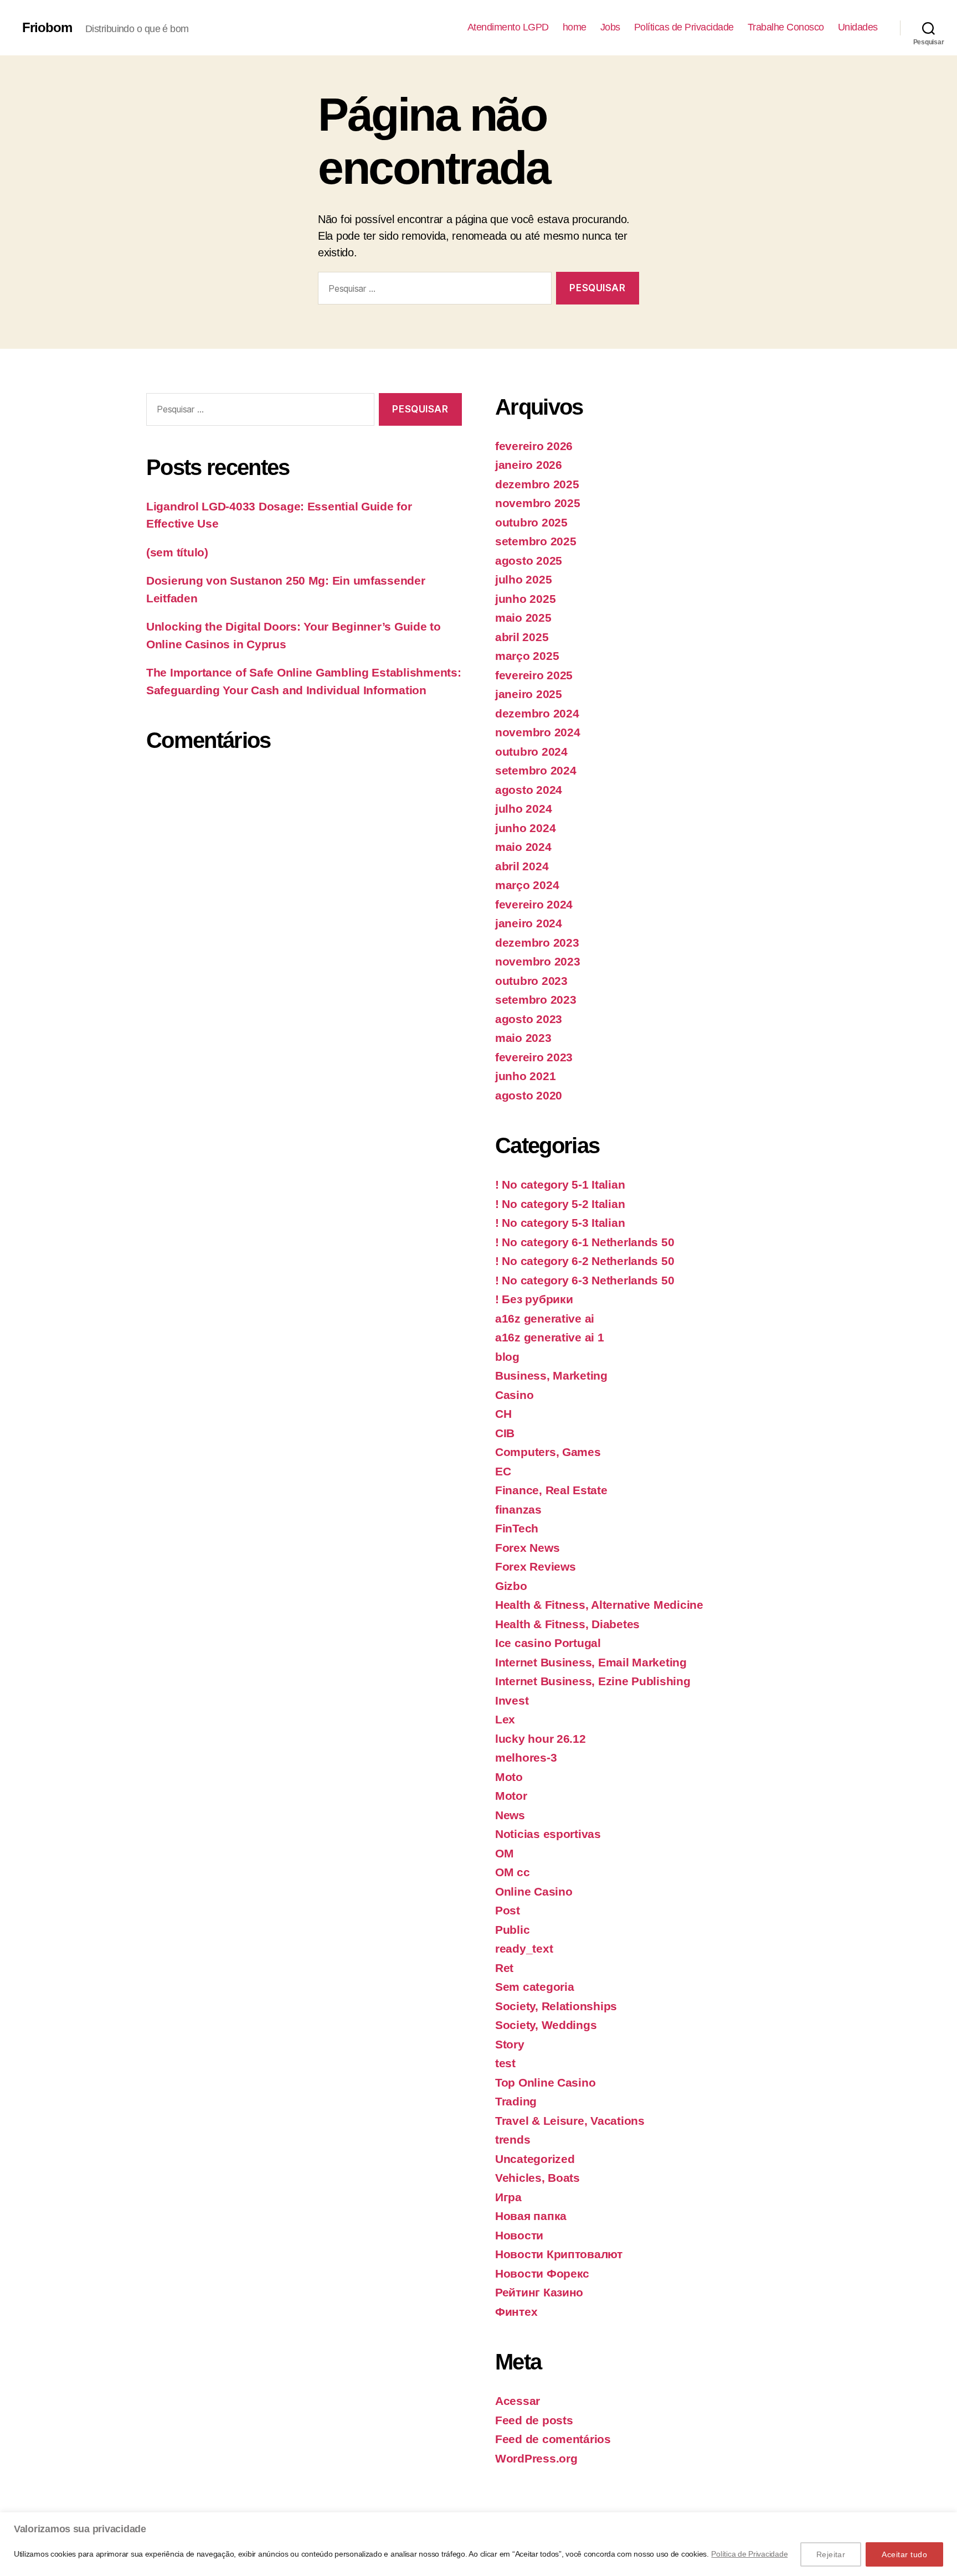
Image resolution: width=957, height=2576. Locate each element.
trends (513, 2139)
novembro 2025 (538, 503)
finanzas (518, 1509)
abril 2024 (522, 866)
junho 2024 (525, 828)
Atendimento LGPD (508, 27)
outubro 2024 (531, 752)
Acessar (518, 2401)
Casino (514, 1395)
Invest (512, 1700)
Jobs (610, 27)
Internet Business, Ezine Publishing (593, 1681)
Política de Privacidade (749, 2554)
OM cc (513, 1872)
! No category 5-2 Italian (560, 1204)
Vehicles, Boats (537, 2178)
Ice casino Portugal (548, 1643)
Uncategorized (535, 2159)
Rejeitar (831, 2554)
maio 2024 (523, 847)
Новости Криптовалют (559, 2254)
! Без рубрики (534, 1299)
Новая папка (531, 2216)
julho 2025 (523, 579)
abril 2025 (522, 637)
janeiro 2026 (529, 465)
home (575, 27)
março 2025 (527, 656)
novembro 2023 (538, 961)
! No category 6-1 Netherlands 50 (585, 1242)
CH (503, 1414)
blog (507, 1357)
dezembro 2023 (537, 943)
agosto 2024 (529, 790)
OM (504, 1853)
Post (508, 1910)
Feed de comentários (553, 2439)
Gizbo (511, 1586)
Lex (505, 1719)
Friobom (47, 28)
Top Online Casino (545, 2082)
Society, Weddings (546, 2025)
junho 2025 (525, 599)
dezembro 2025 (537, 484)
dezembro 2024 (537, 713)
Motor (511, 1796)
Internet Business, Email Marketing (591, 1662)
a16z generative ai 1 (550, 1337)
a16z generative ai (545, 1318)
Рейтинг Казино (539, 2292)
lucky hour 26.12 (541, 1739)
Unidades (858, 27)
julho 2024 (523, 809)
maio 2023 (523, 1038)
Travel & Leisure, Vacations (570, 2121)
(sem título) (177, 552)
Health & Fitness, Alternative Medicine (599, 1605)
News (510, 1815)
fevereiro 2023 (534, 1057)
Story (510, 2044)
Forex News (527, 1548)
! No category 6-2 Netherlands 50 (585, 1261)
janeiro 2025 (529, 694)
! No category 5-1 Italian (560, 1184)
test (505, 2063)
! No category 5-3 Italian (560, 1223)
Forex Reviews (536, 1566)
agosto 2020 (529, 1095)
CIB (505, 1433)
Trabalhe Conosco (786, 27)
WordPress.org (536, 2458)
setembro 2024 (536, 770)
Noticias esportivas (548, 1834)
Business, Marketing (551, 1375)
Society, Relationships (556, 2006)
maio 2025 (523, 618)
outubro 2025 (531, 522)
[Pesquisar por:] (433, 290)
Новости (519, 2235)
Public (512, 1930)
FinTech (517, 1528)
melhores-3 (526, 1757)
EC (503, 1471)
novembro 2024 (538, 732)
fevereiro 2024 (534, 904)
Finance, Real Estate (551, 1490)
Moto (509, 1777)
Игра (508, 2197)
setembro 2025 (536, 541)
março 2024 (527, 885)
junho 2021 (525, 1076)
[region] (478, 2544)
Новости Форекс (542, 2273)
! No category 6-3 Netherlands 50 (585, 1280)
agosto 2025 (529, 561)
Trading (516, 2101)
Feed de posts (534, 2420)
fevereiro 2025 (534, 675)
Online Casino (534, 1891)
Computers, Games (548, 1452)
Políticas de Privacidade (684, 27)
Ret (504, 1968)
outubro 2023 (531, 981)
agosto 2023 (529, 1019)
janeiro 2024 (529, 923)
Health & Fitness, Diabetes (567, 1624)
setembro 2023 (536, 1000)
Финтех (516, 2312)
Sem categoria (535, 1987)
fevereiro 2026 (534, 446)
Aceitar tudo (904, 2554)
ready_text (524, 1948)
